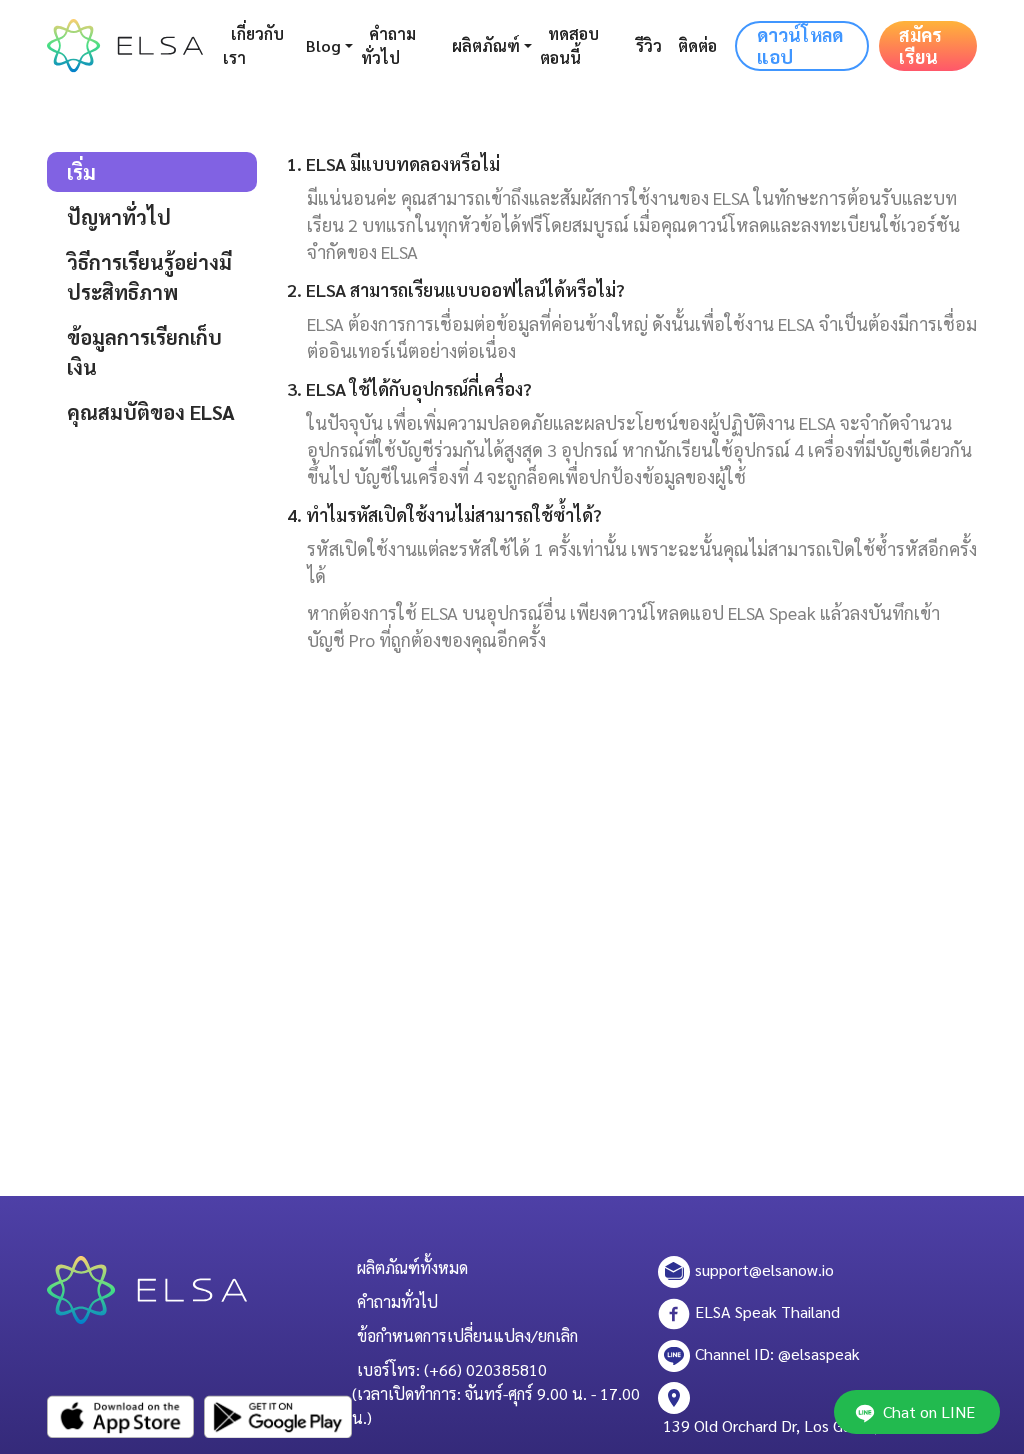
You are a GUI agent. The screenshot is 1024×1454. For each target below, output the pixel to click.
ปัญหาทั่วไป (119, 217)
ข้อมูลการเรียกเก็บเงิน (144, 352)
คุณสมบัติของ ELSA (151, 412)
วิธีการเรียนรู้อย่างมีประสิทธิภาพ (149, 277)
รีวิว (649, 45)
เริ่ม (81, 172)
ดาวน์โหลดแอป (800, 45)
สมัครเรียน (921, 45)
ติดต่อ (697, 45)
